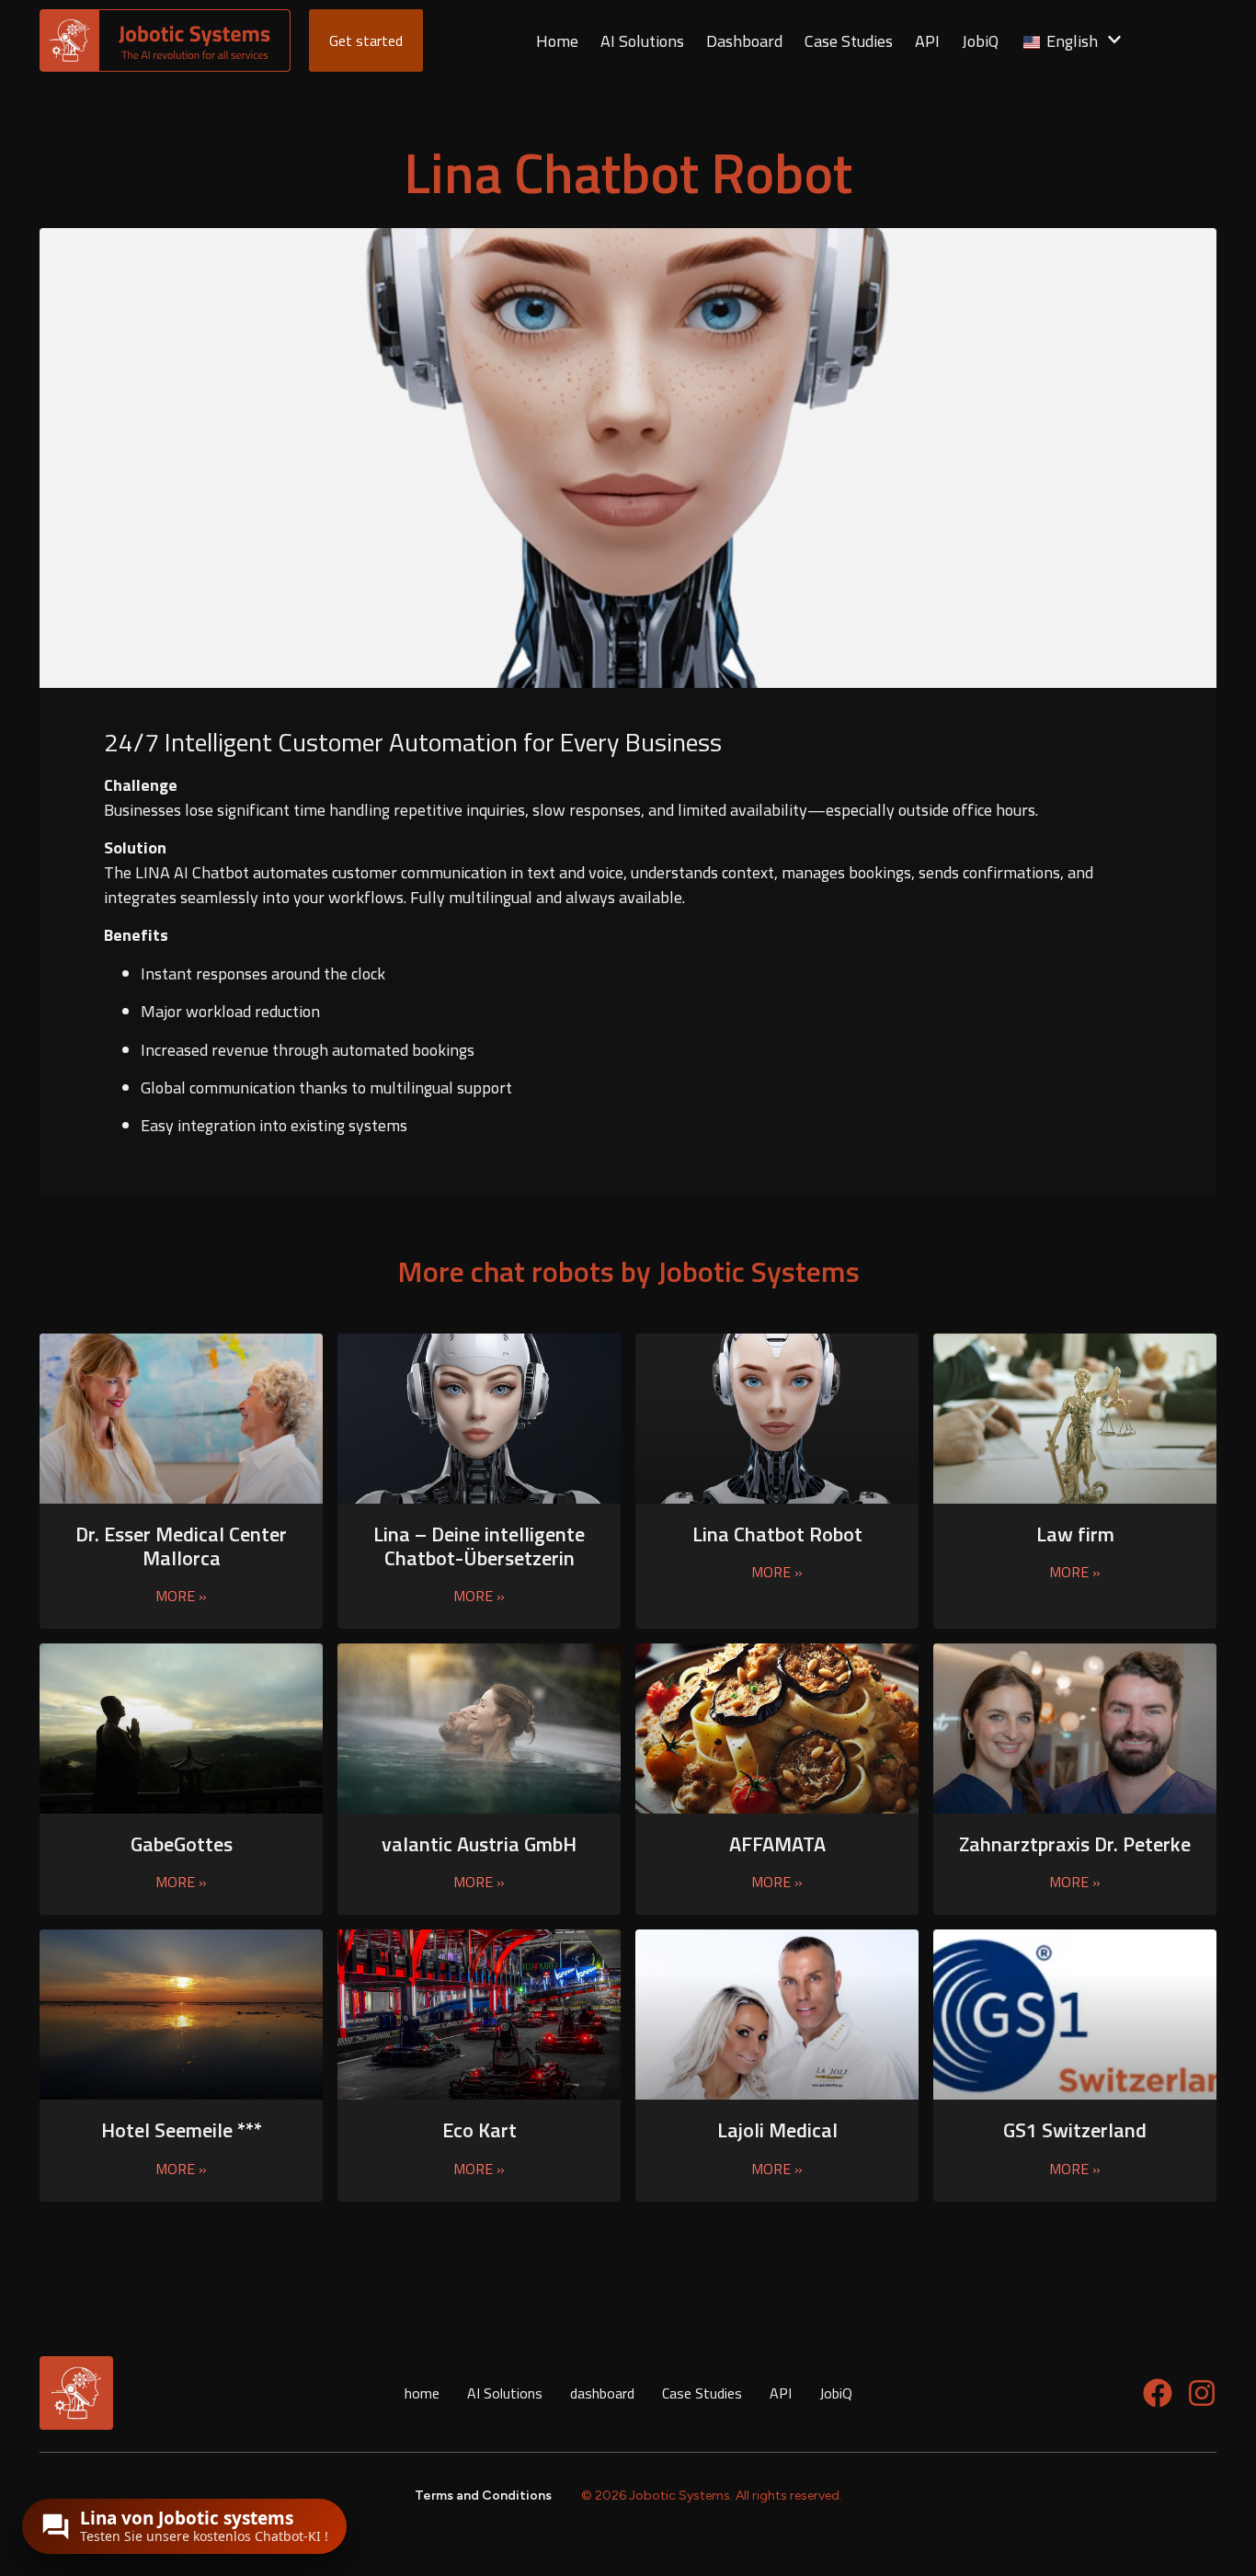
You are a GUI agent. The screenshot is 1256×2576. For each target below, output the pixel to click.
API (781, 2393)
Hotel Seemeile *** (182, 2130)
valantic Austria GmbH (479, 1844)
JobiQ (836, 2393)
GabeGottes (182, 1844)
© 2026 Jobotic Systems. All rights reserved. (712, 2496)
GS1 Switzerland (1075, 2130)
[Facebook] (1158, 2393)
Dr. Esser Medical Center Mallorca (181, 1546)
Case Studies (702, 2393)
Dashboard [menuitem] (744, 41)
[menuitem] (1071, 41)
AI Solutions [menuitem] (642, 41)
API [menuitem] (927, 41)
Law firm (1075, 1534)
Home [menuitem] (557, 41)
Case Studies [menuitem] (849, 41)
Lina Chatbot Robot (777, 1534)
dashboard (602, 2393)
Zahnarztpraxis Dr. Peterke (1075, 1844)
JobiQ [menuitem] (980, 41)
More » (181, 1596)
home (422, 2393)
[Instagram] (1202, 2393)
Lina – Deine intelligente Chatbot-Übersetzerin (479, 1546)
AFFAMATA (777, 1844)
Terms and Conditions (483, 2496)
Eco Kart (480, 2130)
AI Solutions (505, 2393)
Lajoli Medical (777, 2130)
